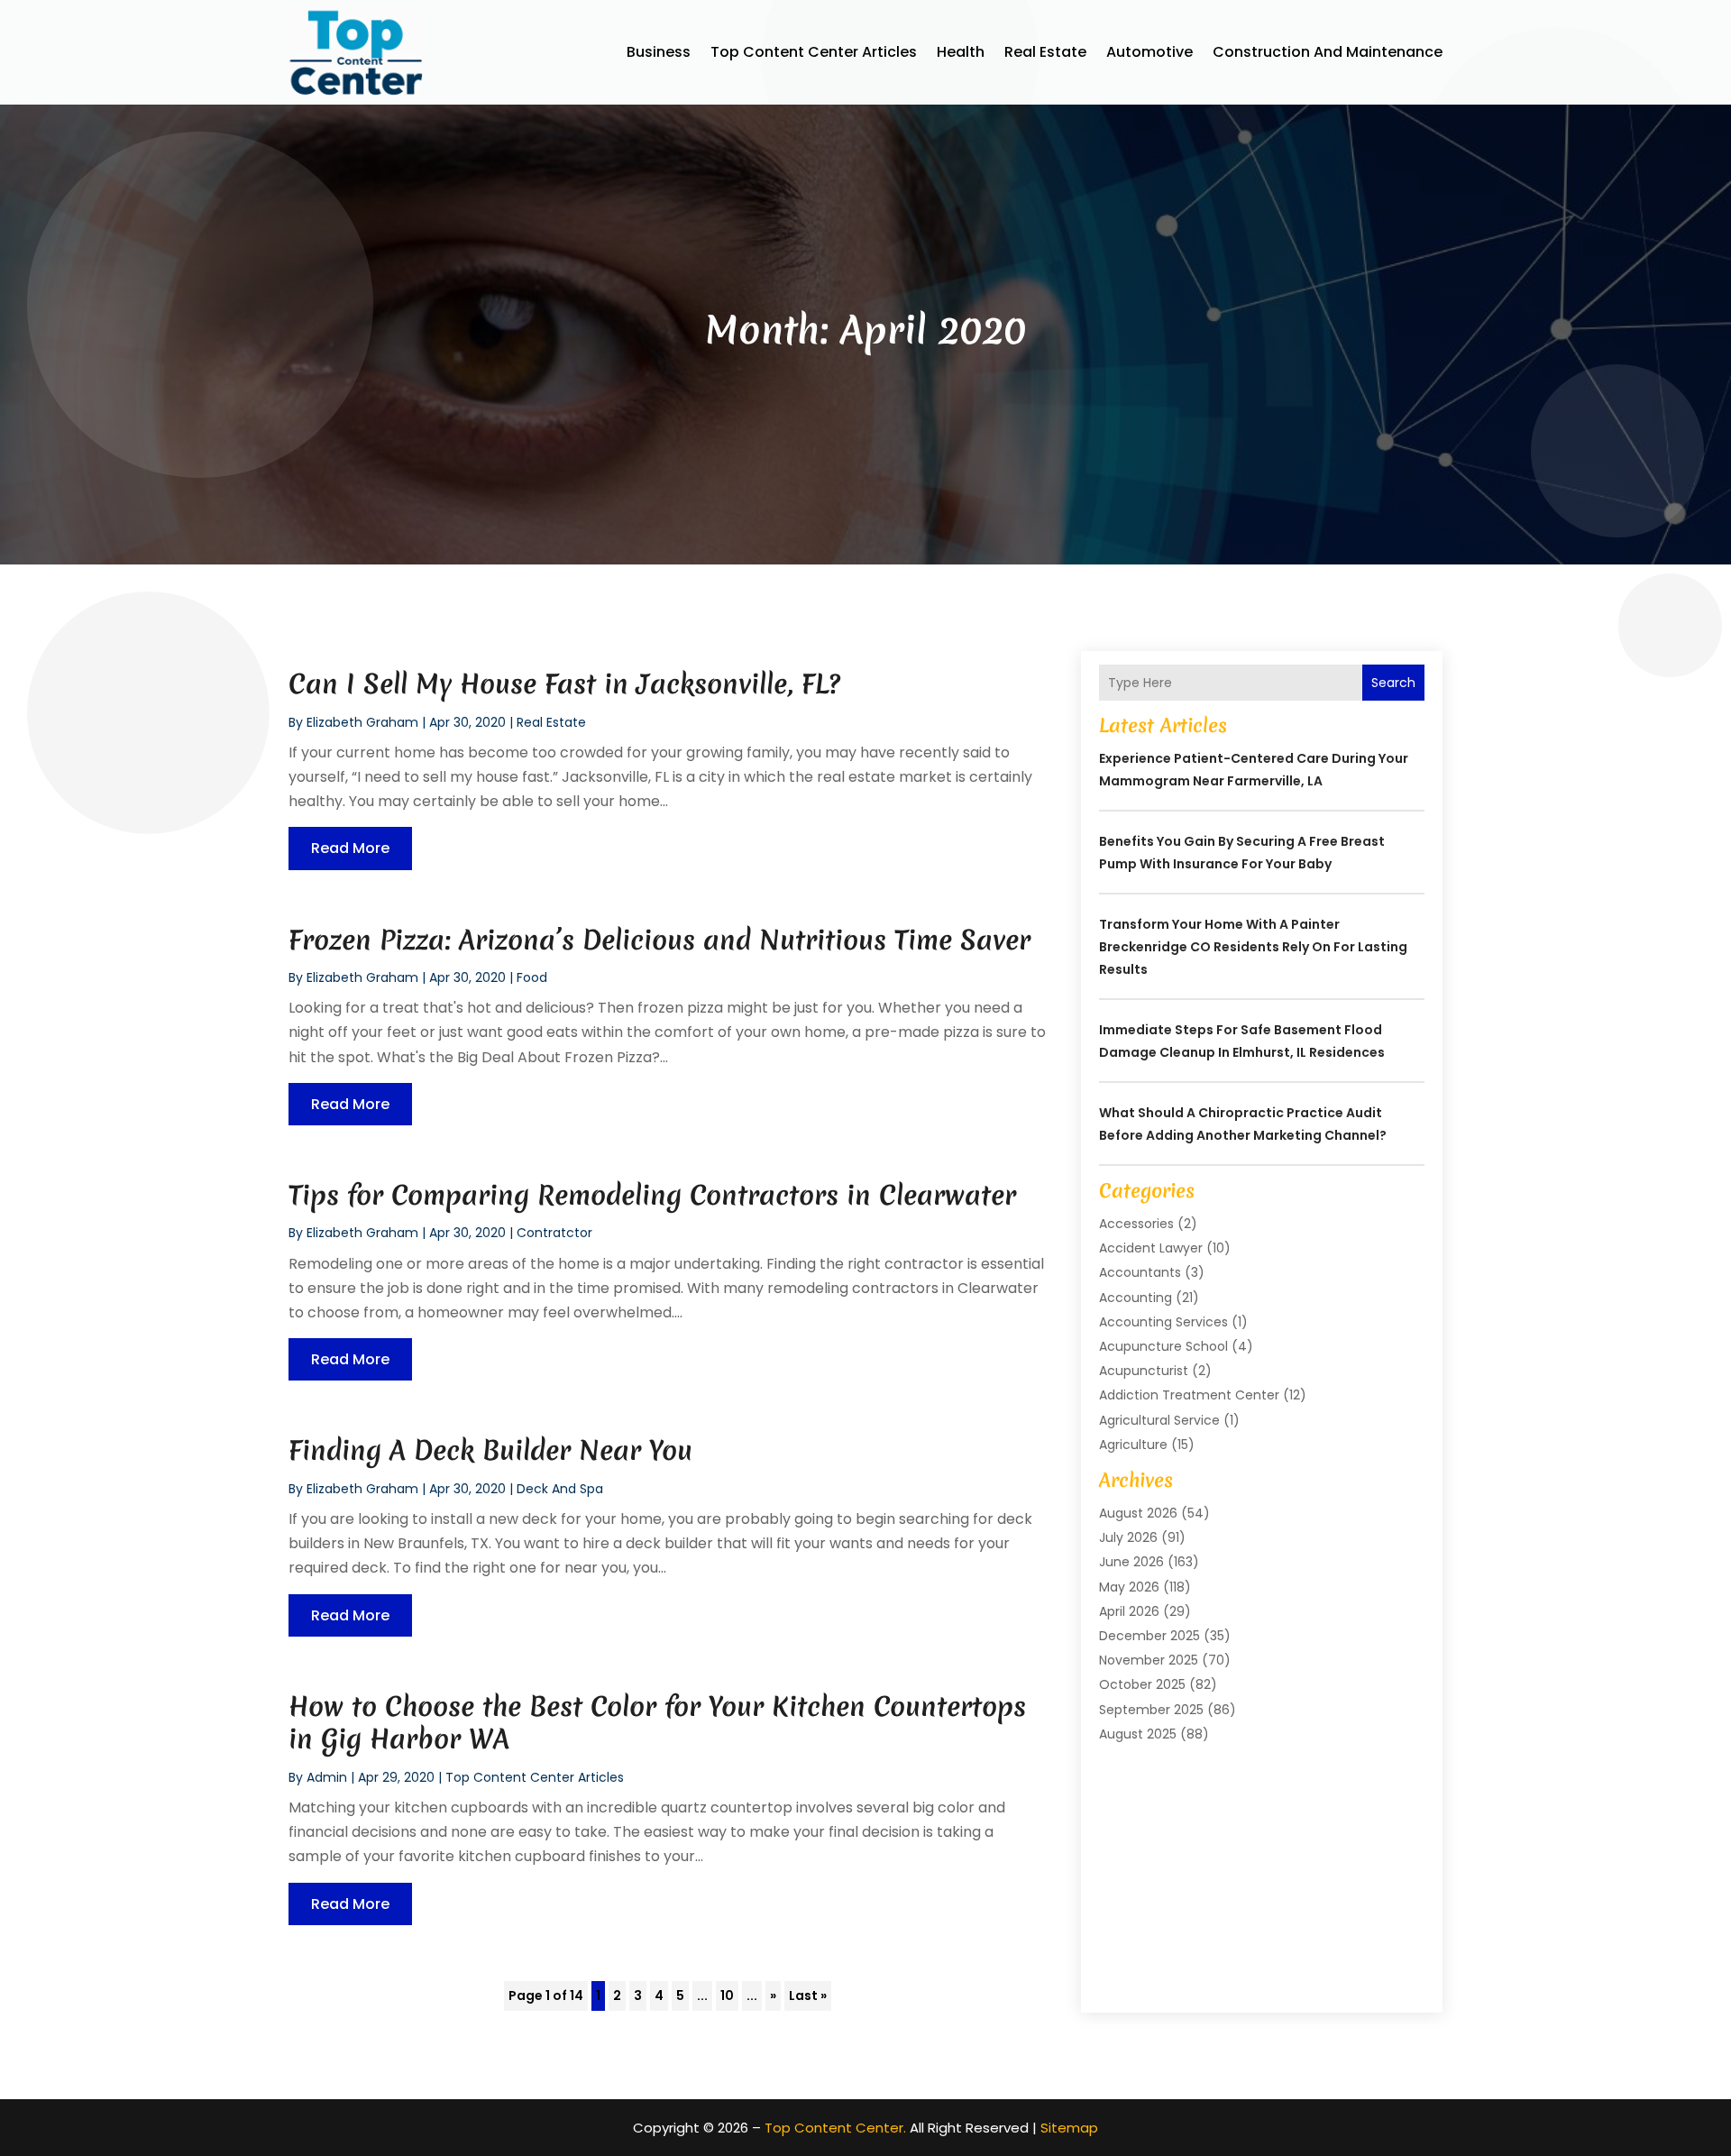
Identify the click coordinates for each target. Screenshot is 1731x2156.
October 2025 (1142, 1684)
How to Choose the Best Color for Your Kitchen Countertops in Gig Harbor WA (657, 1723)
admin (327, 1777)
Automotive (1149, 52)
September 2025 (1151, 1710)
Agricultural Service (1159, 1420)
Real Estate (1045, 52)
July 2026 (1128, 1537)
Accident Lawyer (1151, 1248)
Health (961, 52)
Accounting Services (1163, 1322)
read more (350, 848)
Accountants (1140, 1272)
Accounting (1136, 1298)
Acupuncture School (1163, 1346)
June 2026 (1131, 1562)
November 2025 (1149, 1660)
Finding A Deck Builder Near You (490, 1450)
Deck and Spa (560, 1489)
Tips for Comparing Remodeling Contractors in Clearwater (652, 1195)
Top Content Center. (835, 2128)
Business (659, 52)
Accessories (1136, 1224)
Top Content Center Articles (814, 52)
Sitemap (1069, 2128)
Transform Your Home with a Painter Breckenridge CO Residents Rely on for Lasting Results (1253, 947)
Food (532, 977)
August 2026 (1138, 1513)
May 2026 (1129, 1587)
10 (727, 1995)
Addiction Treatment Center (1189, 1395)
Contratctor (554, 1233)
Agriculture (1133, 1445)
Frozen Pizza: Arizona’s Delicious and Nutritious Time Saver (659, 940)
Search (1393, 683)
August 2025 (1138, 1734)
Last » (808, 1995)
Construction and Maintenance (1328, 52)
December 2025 (1149, 1636)
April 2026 (1129, 1611)
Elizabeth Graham (362, 722)
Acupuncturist (1144, 1371)
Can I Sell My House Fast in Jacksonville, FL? (564, 684)
